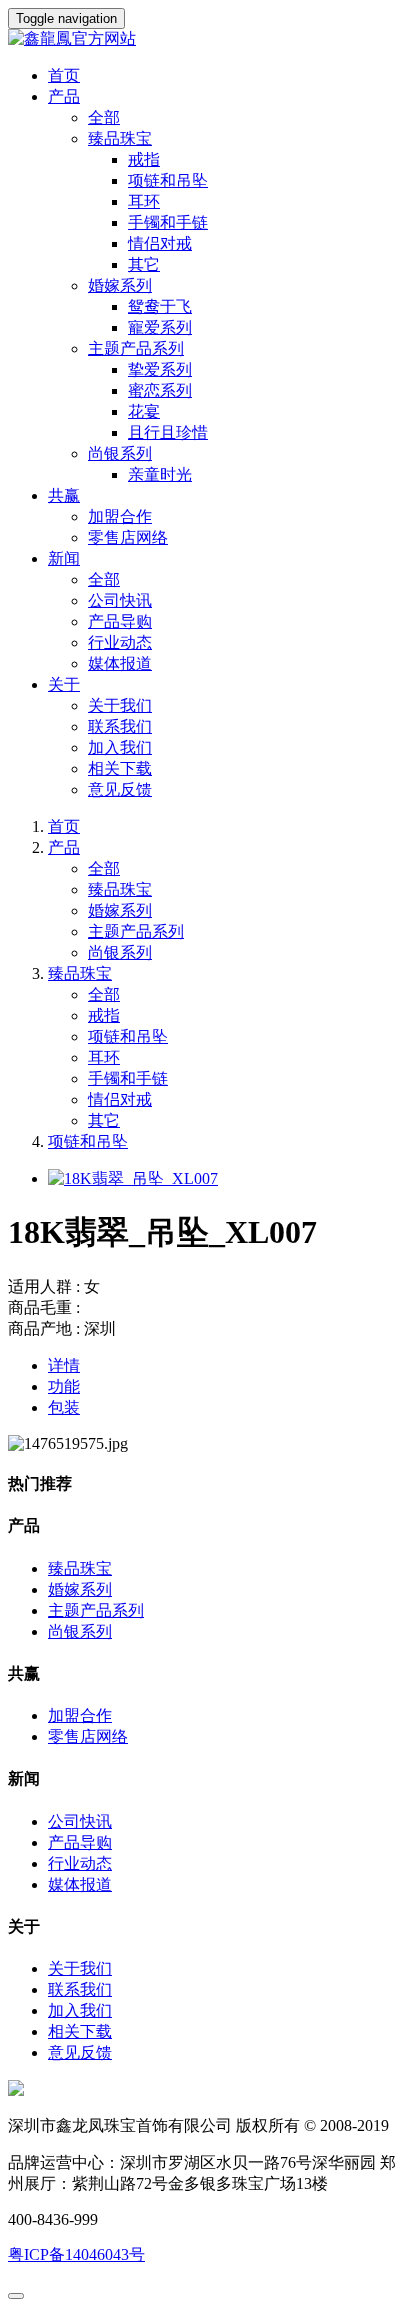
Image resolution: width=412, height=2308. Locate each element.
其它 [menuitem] (144, 264)
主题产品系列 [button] (136, 348)
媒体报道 (120, 663)
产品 (64, 847)
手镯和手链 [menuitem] (168, 222)
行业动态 (120, 642)
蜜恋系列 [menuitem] (160, 390)
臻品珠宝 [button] (120, 138)
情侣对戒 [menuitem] (160, 243)
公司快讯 (120, 600)
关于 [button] (64, 684)
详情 (64, 1365)
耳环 (104, 1057)
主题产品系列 (136, 931)
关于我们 (120, 705)
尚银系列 (120, 952)
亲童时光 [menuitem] (160, 474)
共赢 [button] (64, 495)
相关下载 (120, 768)
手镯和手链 (128, 1078)
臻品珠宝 (120, 889)
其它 (104, 1120)
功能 (64, 1386)
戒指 (104, 1015)
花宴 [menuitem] (144, 411)
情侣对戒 (120, 1099)
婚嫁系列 (120, 910)
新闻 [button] (64, 558)
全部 (104, 117)
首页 (64, 75)
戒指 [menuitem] (144, 159)
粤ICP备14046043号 (76, 2254)
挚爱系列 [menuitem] (160, 369)
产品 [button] (64, 96)
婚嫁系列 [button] (120, 285)
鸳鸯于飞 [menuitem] (160, 306)
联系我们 (120, 726)
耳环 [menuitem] (144, 201)
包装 (64, 1407)
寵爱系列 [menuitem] (160, 327)
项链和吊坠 (128, 1036)
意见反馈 (120, 789)
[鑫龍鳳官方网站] (206, 39)
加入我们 (120, 747)
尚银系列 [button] (120, 453)
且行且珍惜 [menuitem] (168, 432)
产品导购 (120, 621)
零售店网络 (128, 537)
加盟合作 (120, 516)
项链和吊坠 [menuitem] (168, 180)
